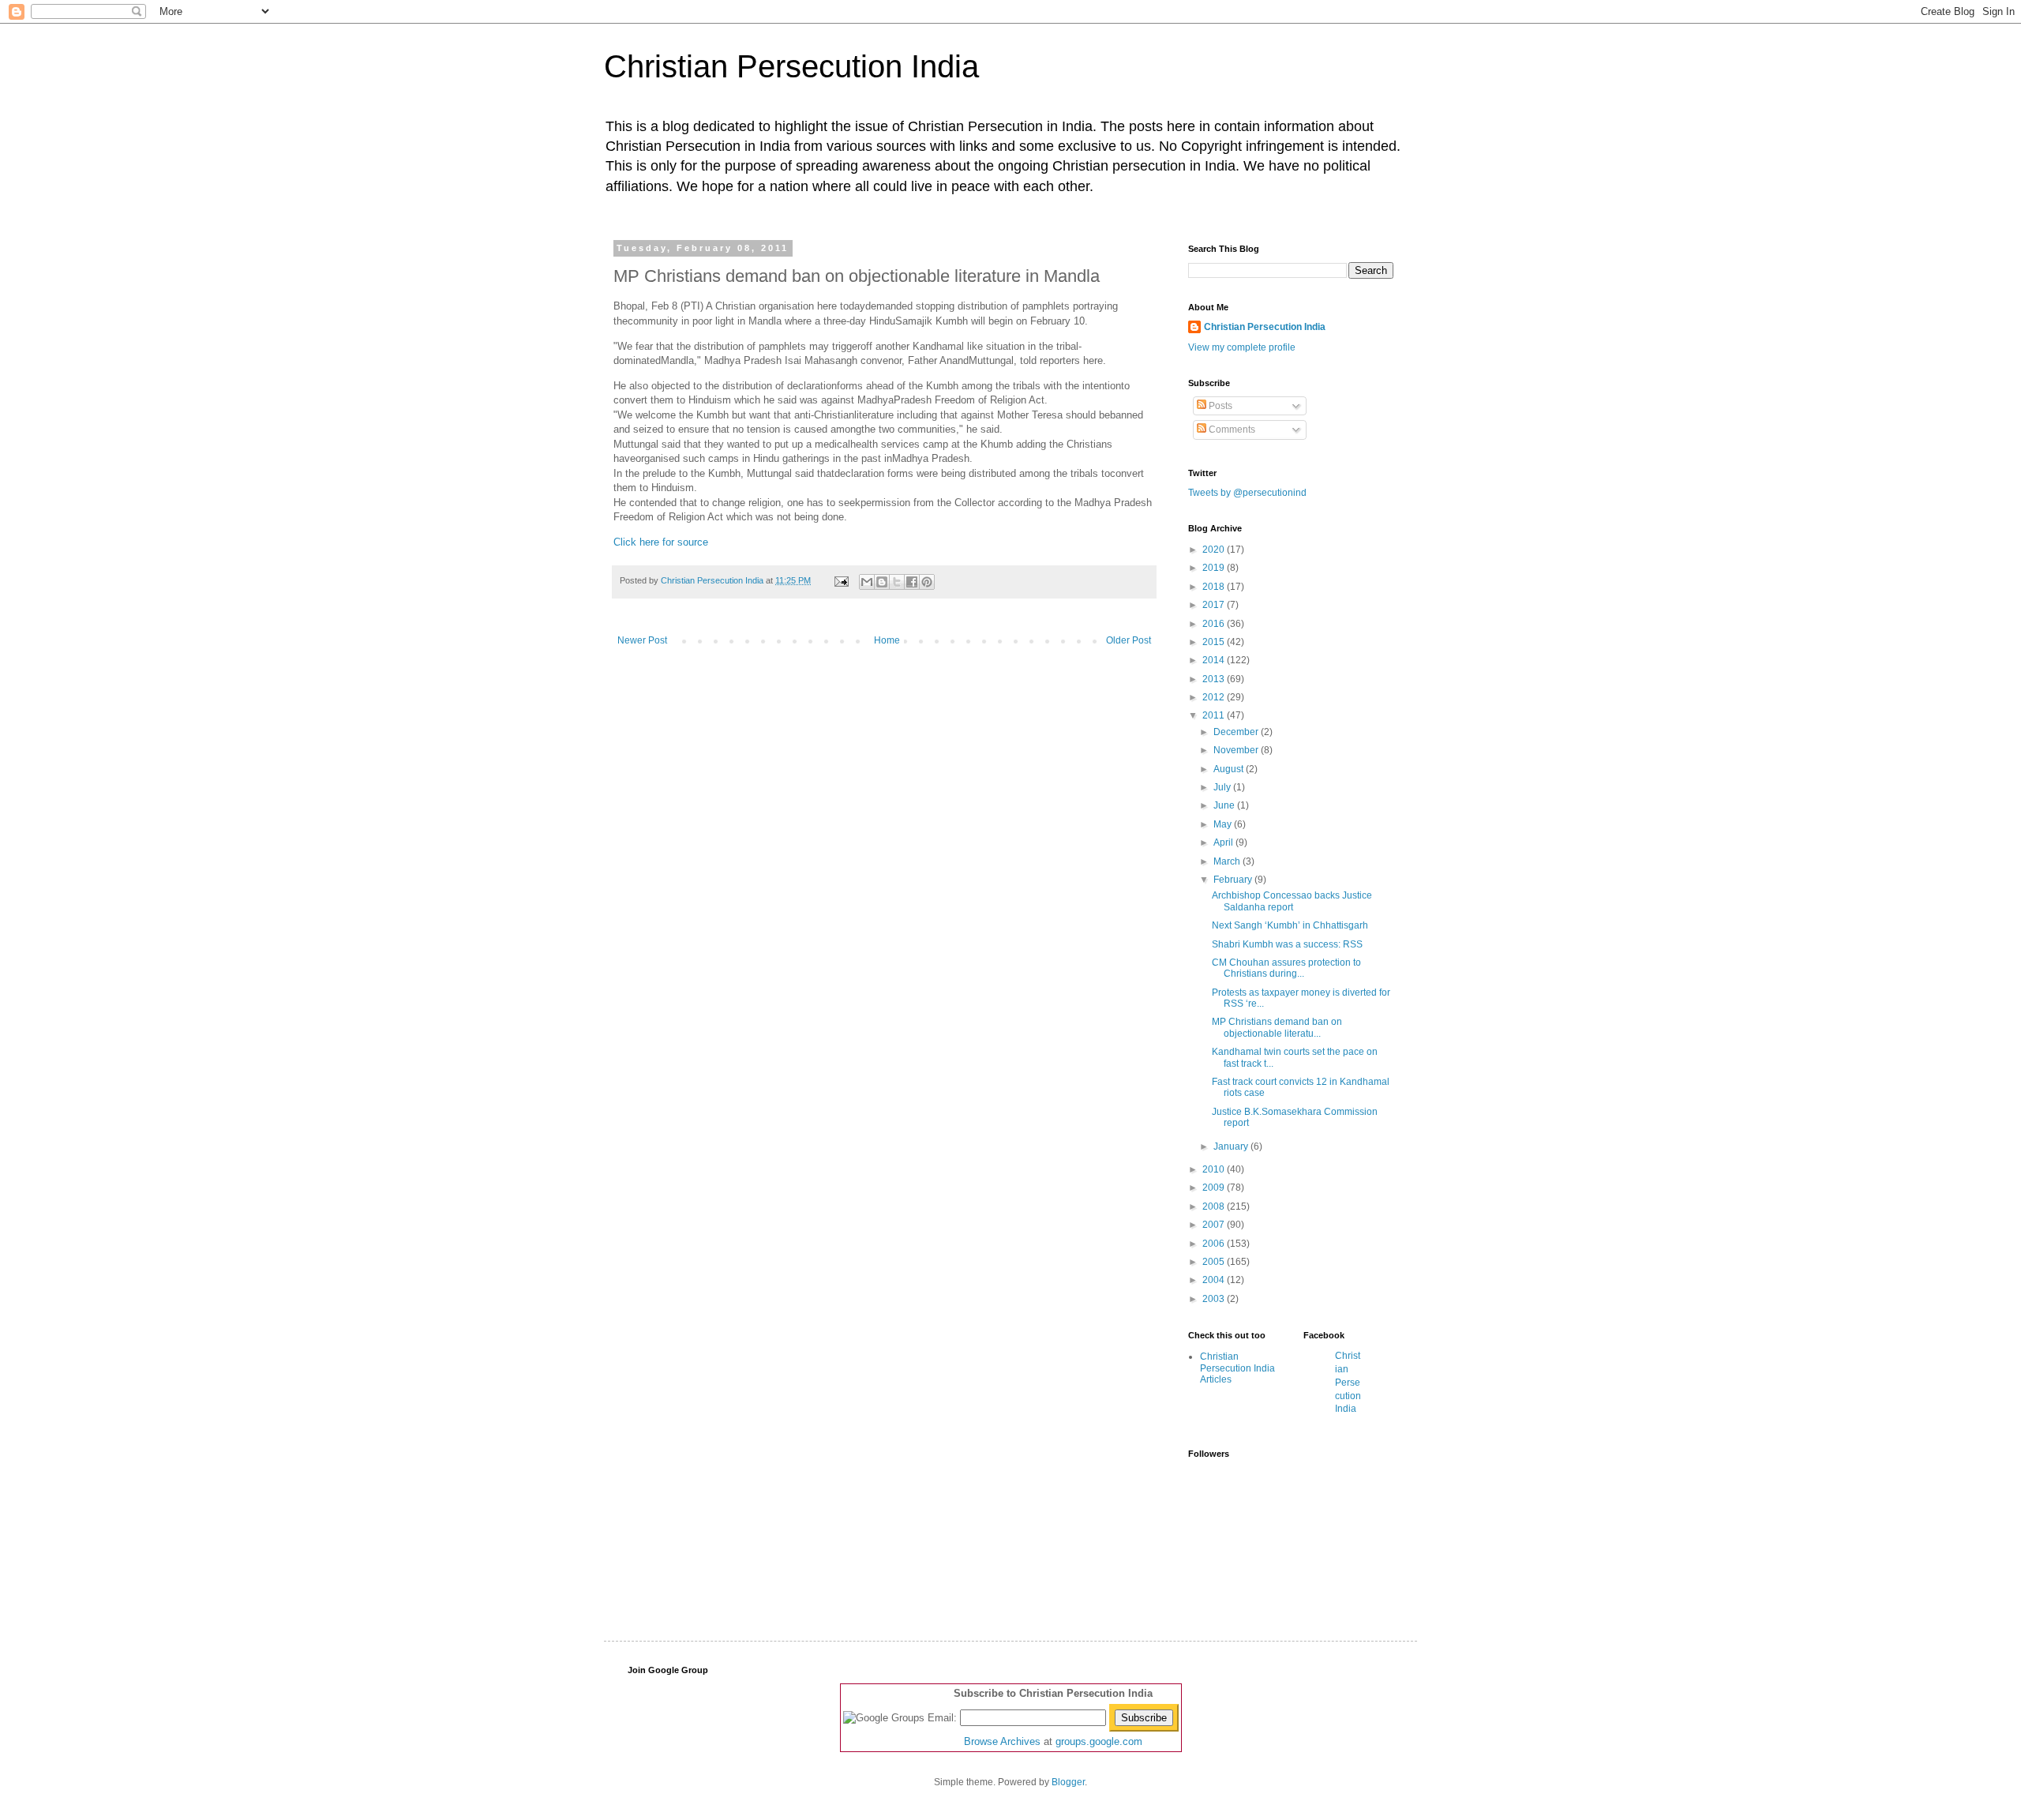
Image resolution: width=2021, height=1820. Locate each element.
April (1224, 842)
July (1223, 787)
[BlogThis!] (882, 582)
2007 (1215, 1225)
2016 (1215, 624)
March (1228, 861)
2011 (1215, 715)
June (1225, 805)
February (1234, 880)
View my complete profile (1242, 347)
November (1237, 750)
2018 (1215, 587)
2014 (1215, 660)
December (1237, 732)
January (1232, 1146)
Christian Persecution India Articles (1237, 1368)
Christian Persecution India (791, 66)
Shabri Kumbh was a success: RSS (1287, 944)
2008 (1215, 1206)
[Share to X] (897, 582)
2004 (1215, 1280)
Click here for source (661, 542)
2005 (1215, 1262)
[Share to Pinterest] (927, 582)
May (1224, 824)
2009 (1215, 1188)
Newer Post (642, 640)
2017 (1215, 605)
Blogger (1068, 1782)
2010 (1215, 1169)
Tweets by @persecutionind (1247, 493)
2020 (1215, 550)
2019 (1215, 568)
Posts (1219, 406)
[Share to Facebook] (912, 582)
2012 (1215, 697)
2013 (1215, 679)
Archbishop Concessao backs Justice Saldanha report (1292, 901)
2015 (1215, 642)
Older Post (1129, 640)
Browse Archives (1002, 1741)
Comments (1231, 430)
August (1230, 769)
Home (887, 640)
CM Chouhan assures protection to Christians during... (1286, 968)
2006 (1215, 1244)
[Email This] (867, 582)
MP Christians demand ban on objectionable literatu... (1277, 1027)
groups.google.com (1099, 1741)
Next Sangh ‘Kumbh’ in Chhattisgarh (1290, 925)
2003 (1215, 1299)
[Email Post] (841, 580)
